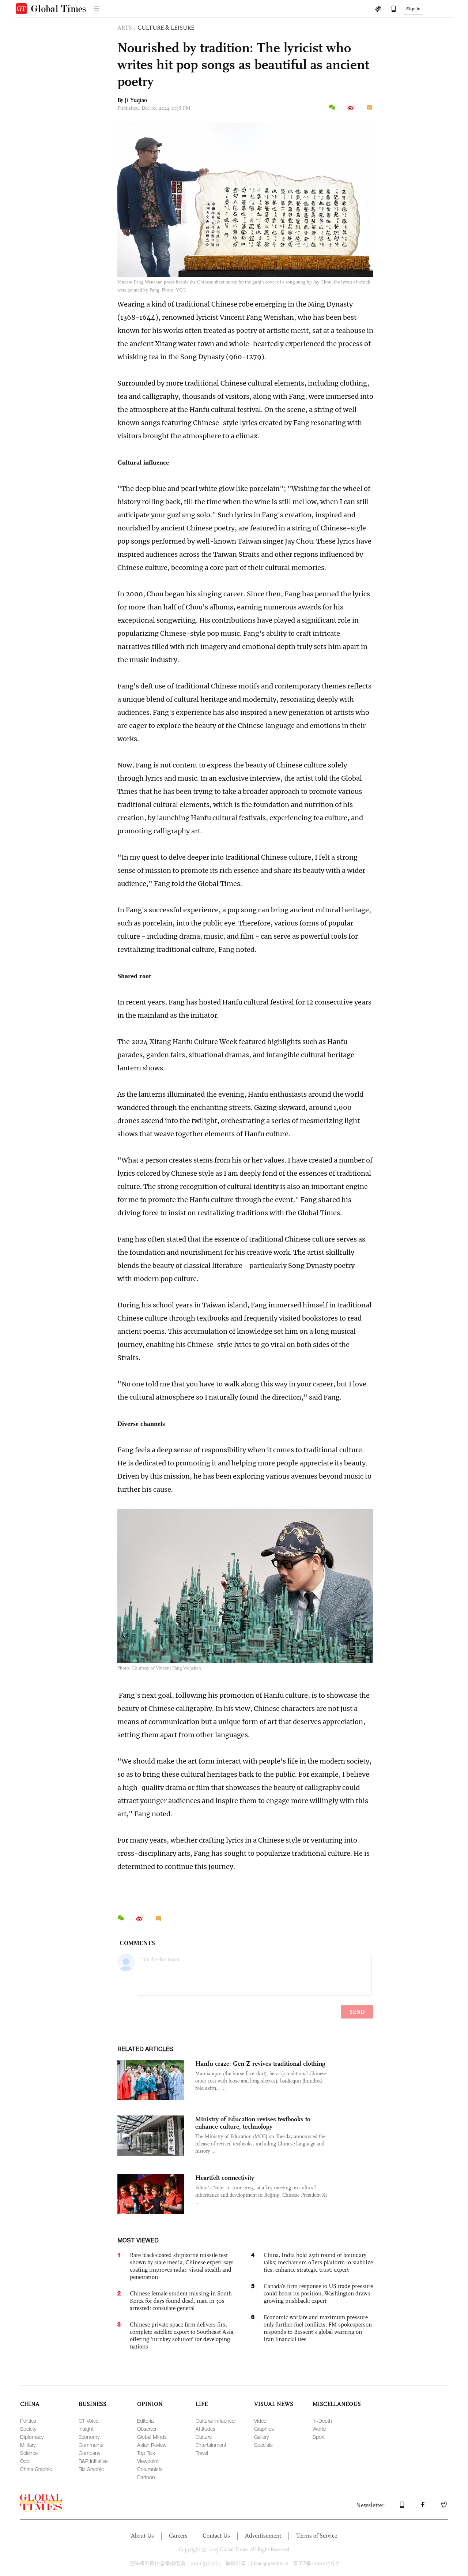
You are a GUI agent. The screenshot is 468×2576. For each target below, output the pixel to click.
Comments (91, 2445)
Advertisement (263, 2536)
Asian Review (152, 2445)
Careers (178, 2536)
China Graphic (36, 2469)
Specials (263, 2445)
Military (28, 2445)
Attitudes (205, 2429)
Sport (319, 2437)
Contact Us (216, 2536)
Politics (28, 2421)
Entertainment (211, 2445)
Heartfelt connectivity (225, 2178)
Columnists (150, 2469)
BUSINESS (93, 2404)
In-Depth (322, 2421)
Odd (25, 2461)
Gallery (261, 2437)
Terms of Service (317, 2536)
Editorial (146, 2421)
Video (260, 2421)
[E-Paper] (378, 10)
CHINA (30, 2404)
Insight (86, 2429)
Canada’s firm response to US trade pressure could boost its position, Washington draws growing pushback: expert (318, 2293)
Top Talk (146, 2453)
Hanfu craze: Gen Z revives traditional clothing (260, 2064)
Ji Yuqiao (136, 100)
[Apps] (390, 10)
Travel (202, 2453)
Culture (204, 2437)
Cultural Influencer (216, 2421)
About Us (142, 2536)
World (319, 2429)
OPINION (150, 2404)
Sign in (413, 9)
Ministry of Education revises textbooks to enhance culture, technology (253, 2123)
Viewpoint (148, 2461)
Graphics (264, 2429)
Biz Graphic (91, 2469)
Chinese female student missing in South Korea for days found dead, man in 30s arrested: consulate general (181, 2301)
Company (89, 2453)
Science (29, 2453)
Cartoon (146, 2477)
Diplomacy (32, 2437)
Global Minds (152, 2437)
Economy (89, 2437)
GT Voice (88, 2421)
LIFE (202, 2404)
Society (28, 2429)
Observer (147, 2429)
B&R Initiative (93, 2461)
